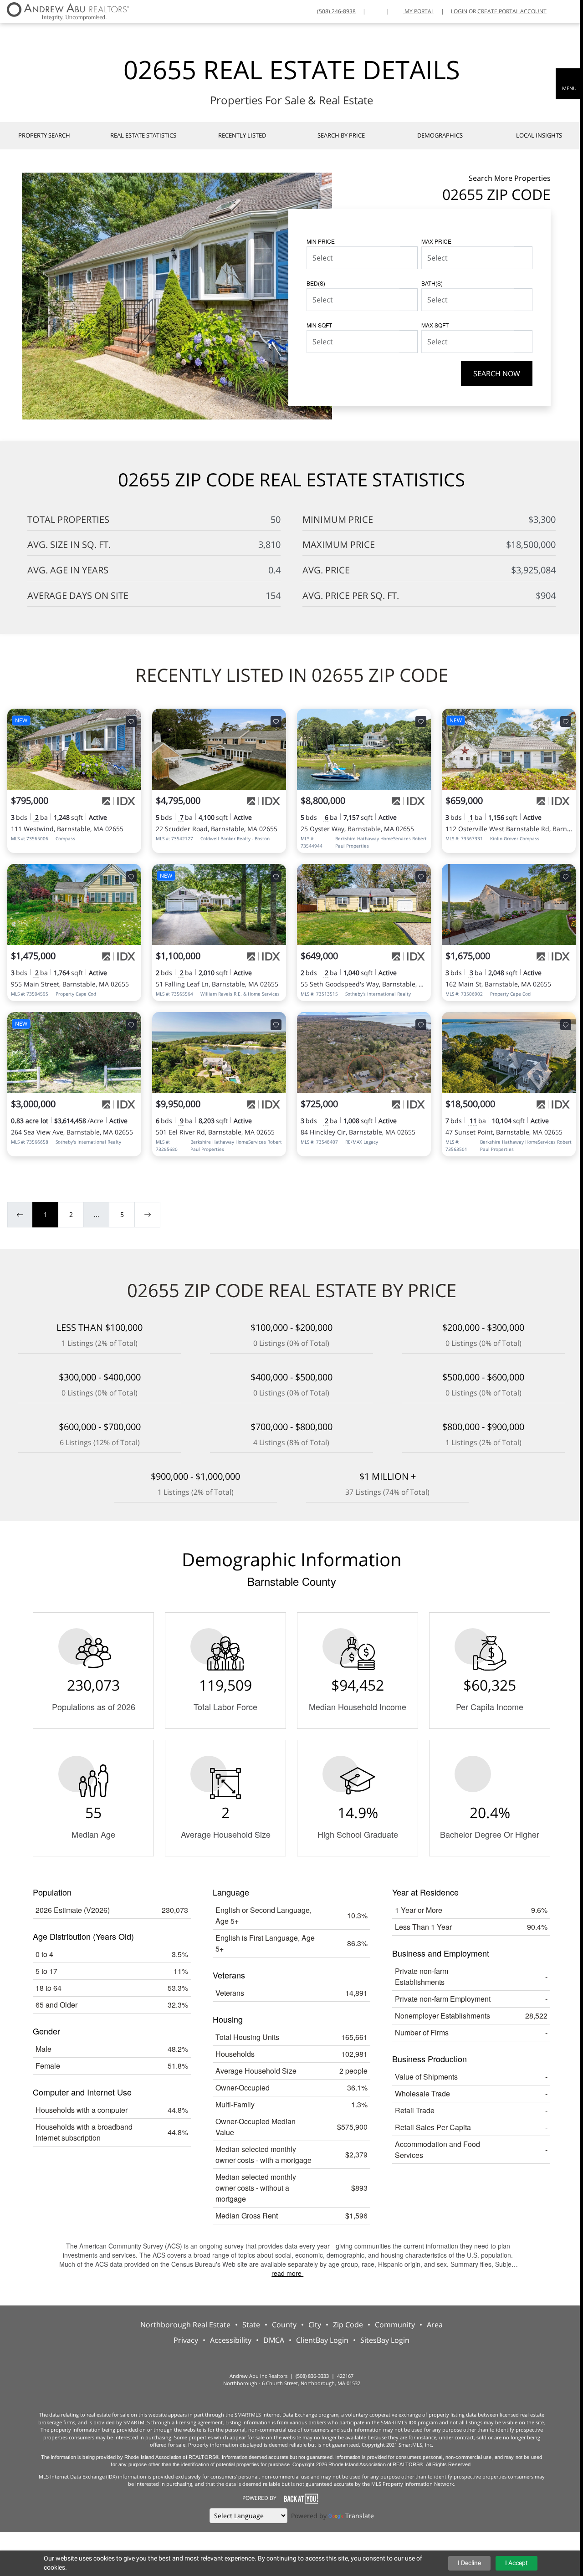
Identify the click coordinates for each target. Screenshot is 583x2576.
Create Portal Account (512, 11)
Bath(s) (432, 283)
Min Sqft (319, 325)
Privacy (186, 2340)
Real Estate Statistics (143, 135)
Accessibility (231, 2340)
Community (395, 2325)
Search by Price (341, 135)
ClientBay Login (322, 2340)
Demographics (440, 135)
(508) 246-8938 (336, 11)
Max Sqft (435, 325)
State (251, 2325)
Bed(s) (316, 283)
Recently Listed (242, 135)
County (284, 2325)
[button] (569, 84)
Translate (360, 2516)
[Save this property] (131, 721)
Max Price (436, 241)
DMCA (274, 2340)
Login (459, 11)
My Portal (419, 11)
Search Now (497, 373)
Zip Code (348, 2325)
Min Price (321, 241)
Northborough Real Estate (185, 2325)
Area (435, 2325)
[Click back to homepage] (64, 10)
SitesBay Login (385, 2340)
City (315, 2325)
